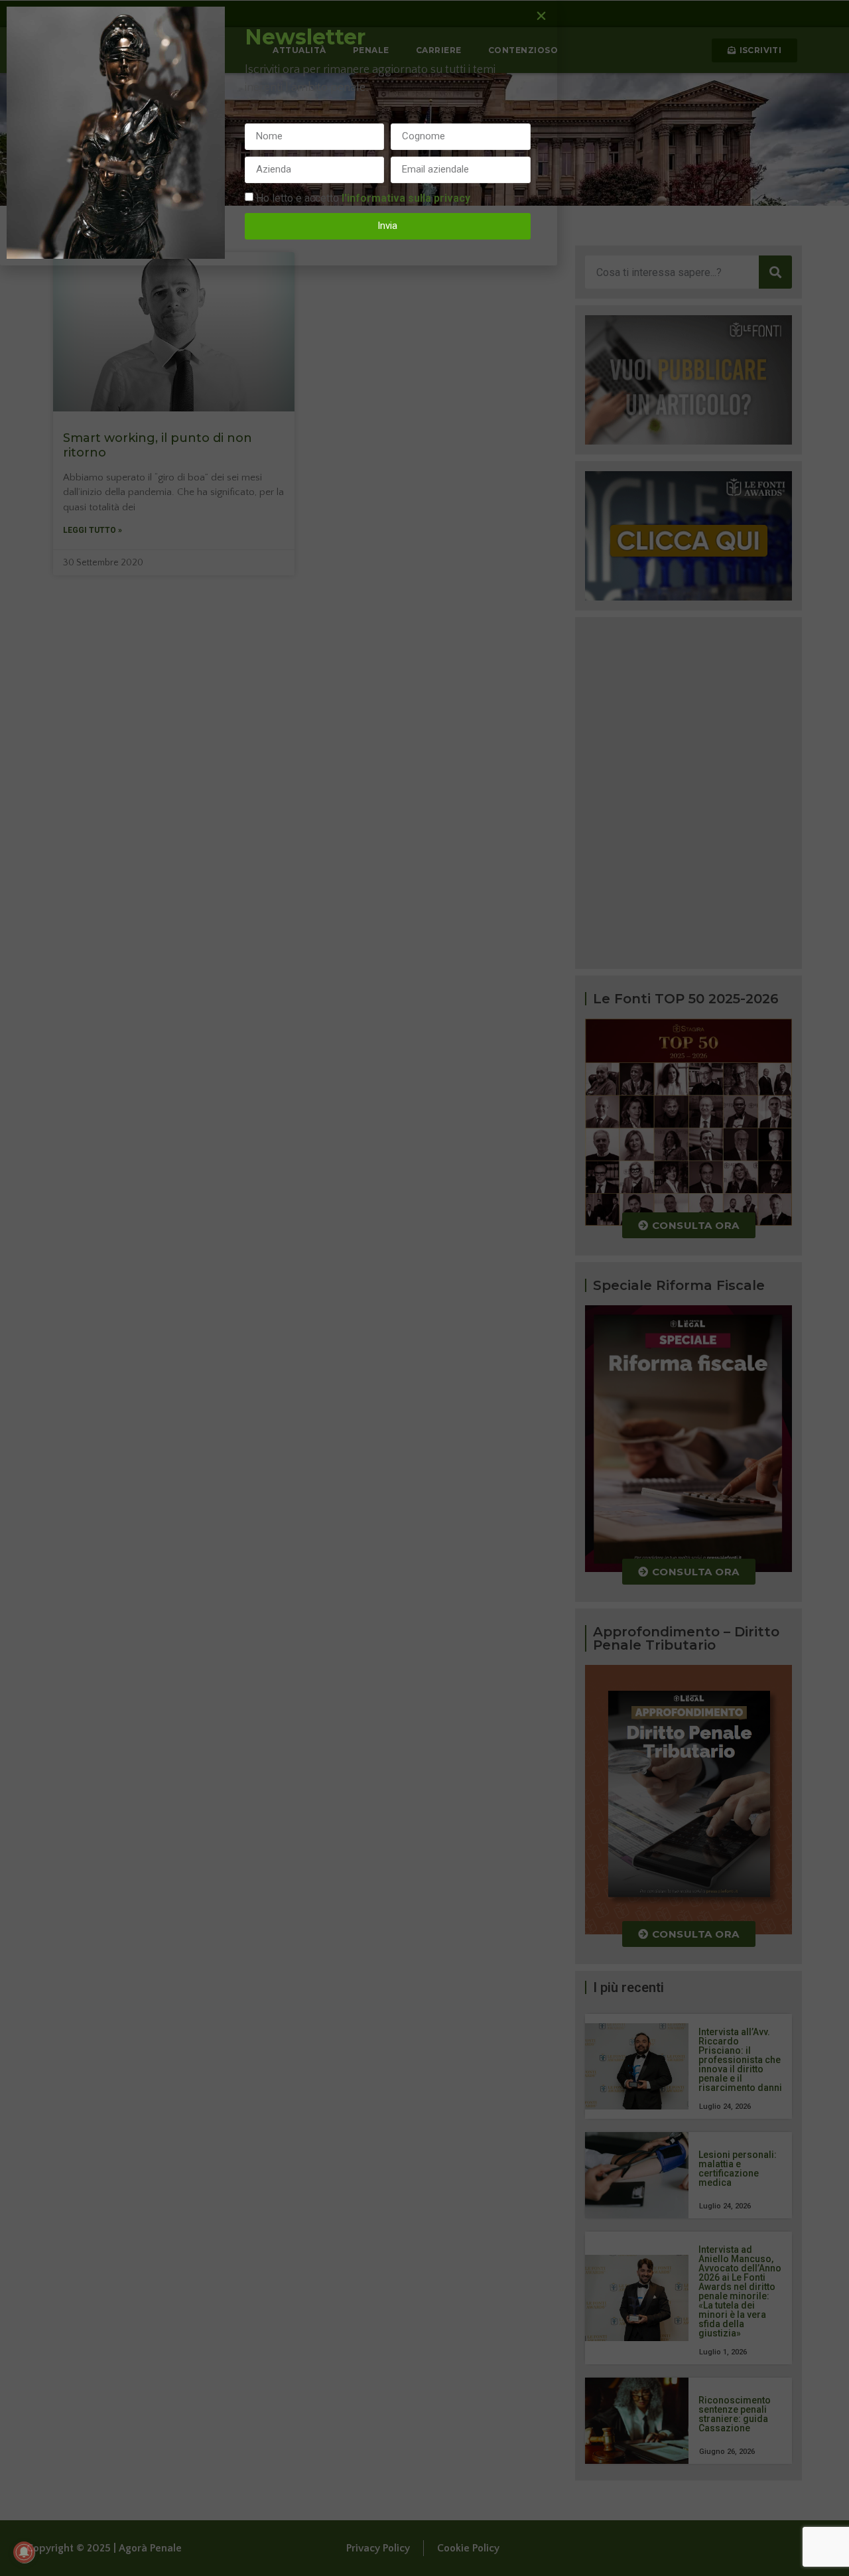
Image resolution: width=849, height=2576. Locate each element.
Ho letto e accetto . (364, 197)
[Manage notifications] (24, 2552)
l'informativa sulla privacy (406, 197)
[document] (424, 1288)
